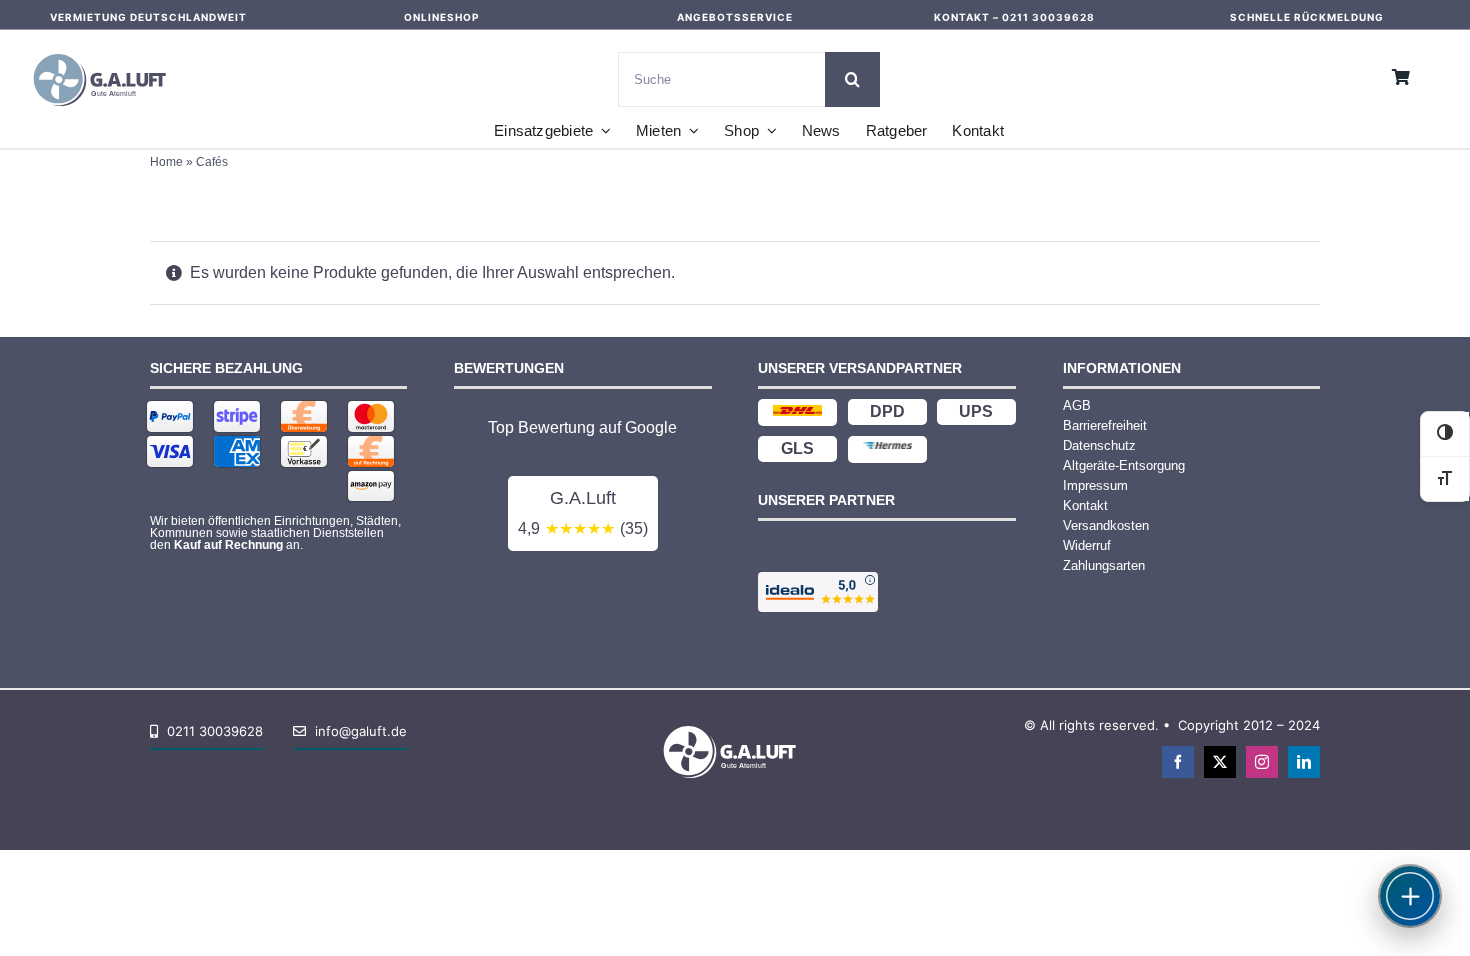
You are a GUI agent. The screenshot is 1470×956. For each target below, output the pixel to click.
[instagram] (1262, 762)
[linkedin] (1304, 762)
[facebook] (1178, 762)
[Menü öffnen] (1410, 896)
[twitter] (1220, 762)
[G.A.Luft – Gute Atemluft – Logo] (105, 49)
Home (166, 162)
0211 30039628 (1048, 17)
